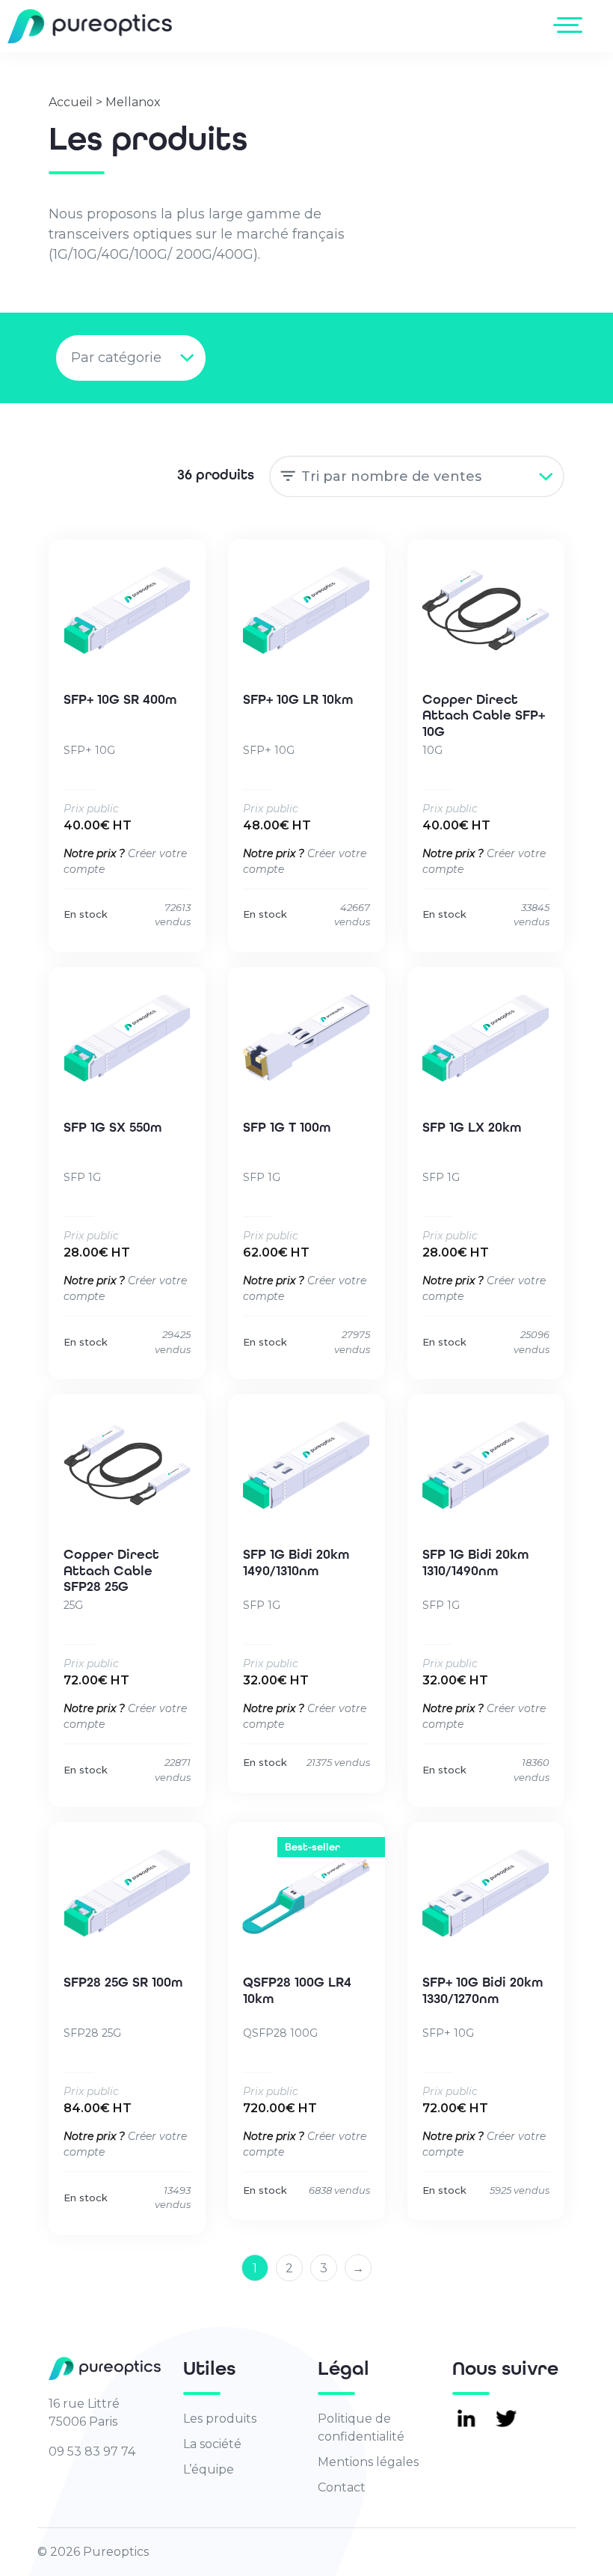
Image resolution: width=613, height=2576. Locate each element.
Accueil (71, 102)
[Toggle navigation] (571, 25)
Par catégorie (116, 358)
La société (212, 2444)
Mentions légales (368, 2462)
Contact (342, 2487)
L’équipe (209, 2469)
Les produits (220, 2419)
